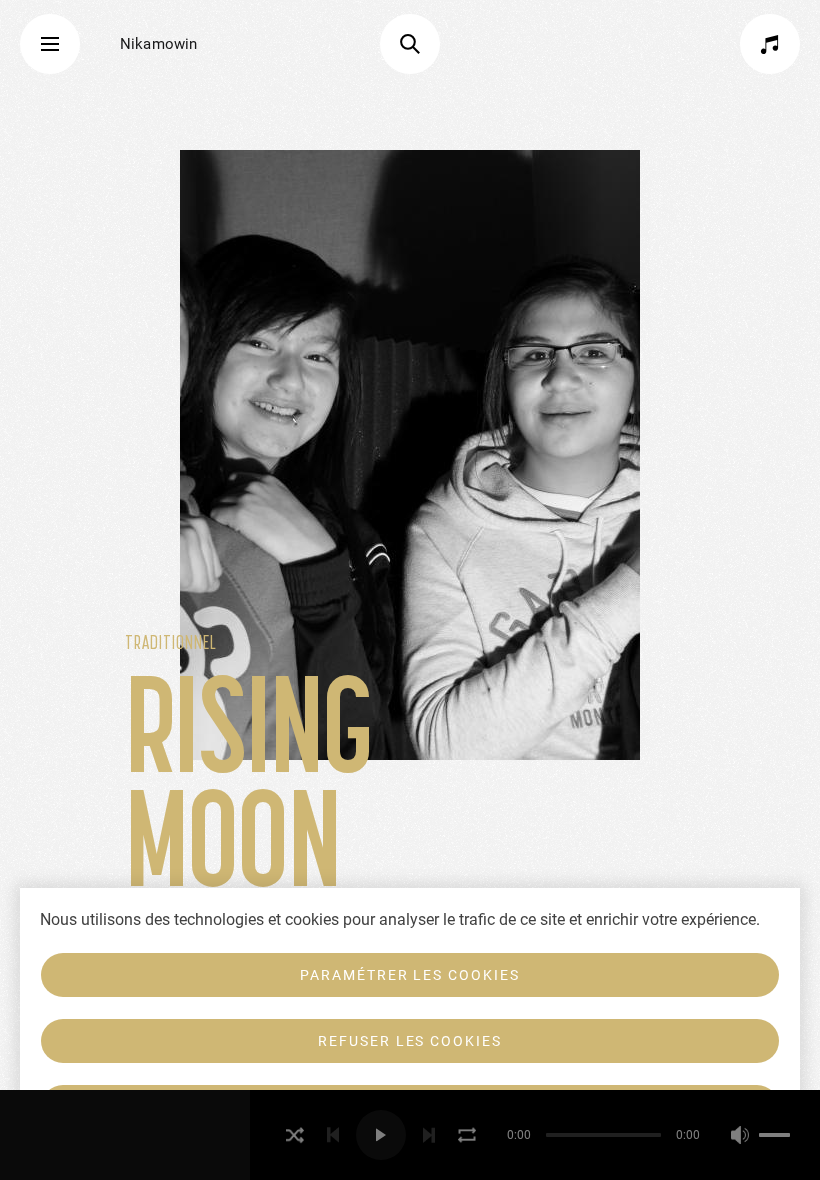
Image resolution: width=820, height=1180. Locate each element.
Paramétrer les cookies (410, 975)
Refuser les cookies (410, 1041)
